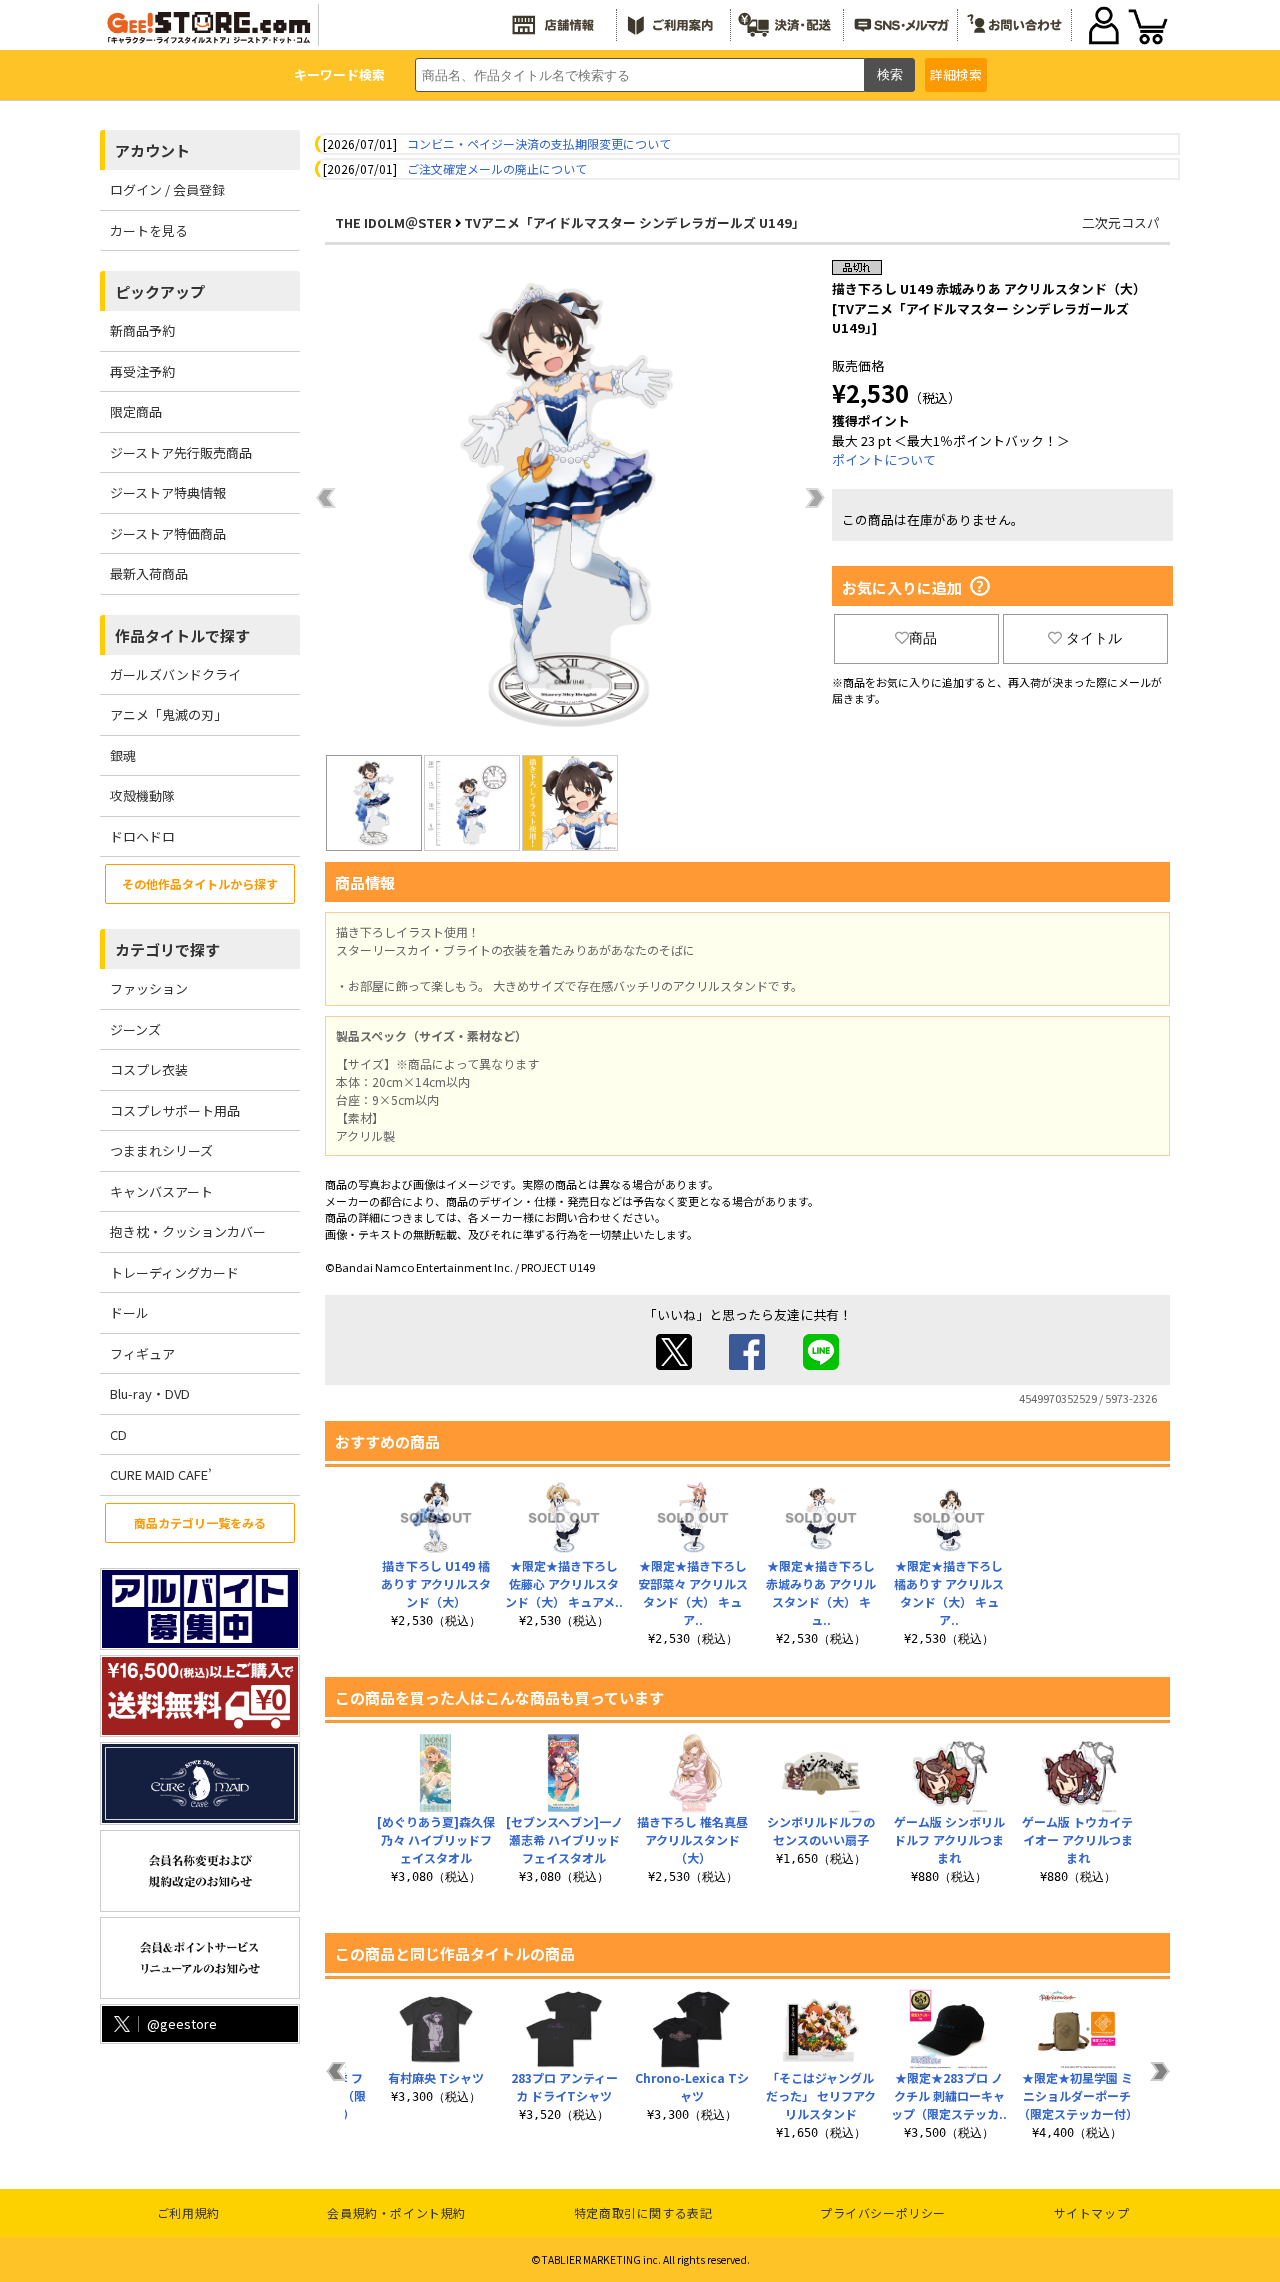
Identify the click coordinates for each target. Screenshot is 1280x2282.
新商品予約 (142, 330)
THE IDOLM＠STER (393, 222)
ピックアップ (160, 291)
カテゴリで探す (167, 949)
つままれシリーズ (161, 1150)
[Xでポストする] (674, 1364)
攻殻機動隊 (142, 795)
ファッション (149, 988)
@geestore (182, 2023)
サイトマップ (1092, 2212)
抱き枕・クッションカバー (188, 1231)
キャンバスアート (161, 1191)
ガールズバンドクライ (175, 674)
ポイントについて (884, 459)
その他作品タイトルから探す (200, 883)
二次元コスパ (1121, 222)
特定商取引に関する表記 (643, 2212)
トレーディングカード (174, 1272)
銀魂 (123, 755)
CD (118, 1434)
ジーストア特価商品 (168, 533)
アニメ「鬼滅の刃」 (168, 714)
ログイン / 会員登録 (167, 189)
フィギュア (142, 1353)
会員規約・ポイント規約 (396, 2212)
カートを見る (149, 230)
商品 (923, 638)
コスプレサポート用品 (175, 1110)
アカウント (152, 150)
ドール (129, 1312)
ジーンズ (135, 1029)
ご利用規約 (188, 2212)
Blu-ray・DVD (150, 1393)
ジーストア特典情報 (168, 492)
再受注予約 (142, 371)
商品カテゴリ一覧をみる (200, 1522)
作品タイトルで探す (182, 635)
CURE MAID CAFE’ (161, 1474)
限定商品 (136, 411)
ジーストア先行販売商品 (181, 452)
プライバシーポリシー (883, 2212)
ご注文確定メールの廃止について (497, 168)
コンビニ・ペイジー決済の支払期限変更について (539, 143)
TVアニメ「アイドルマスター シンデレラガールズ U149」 (634, 222)
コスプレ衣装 (149, 1069)
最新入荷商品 (149, 573)
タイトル (1094, 638)
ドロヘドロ (142, 836)
